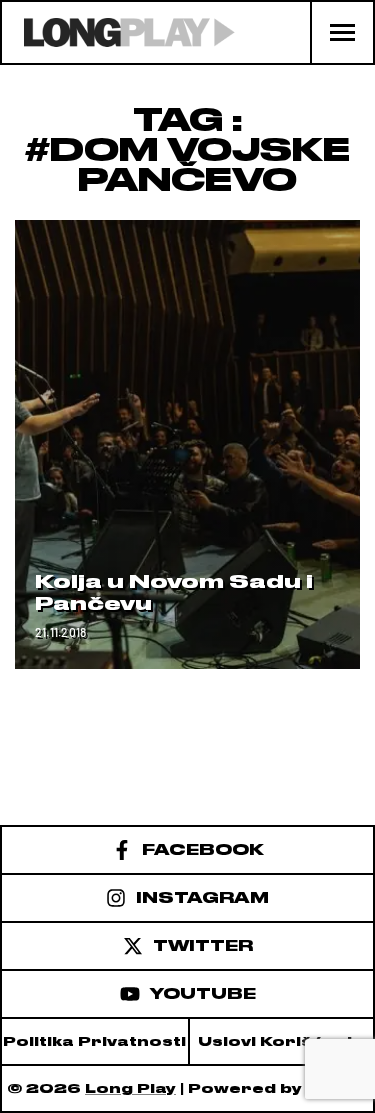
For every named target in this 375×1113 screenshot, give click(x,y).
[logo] (118, 32)
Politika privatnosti (94, 1041)
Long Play (130, 1088)
